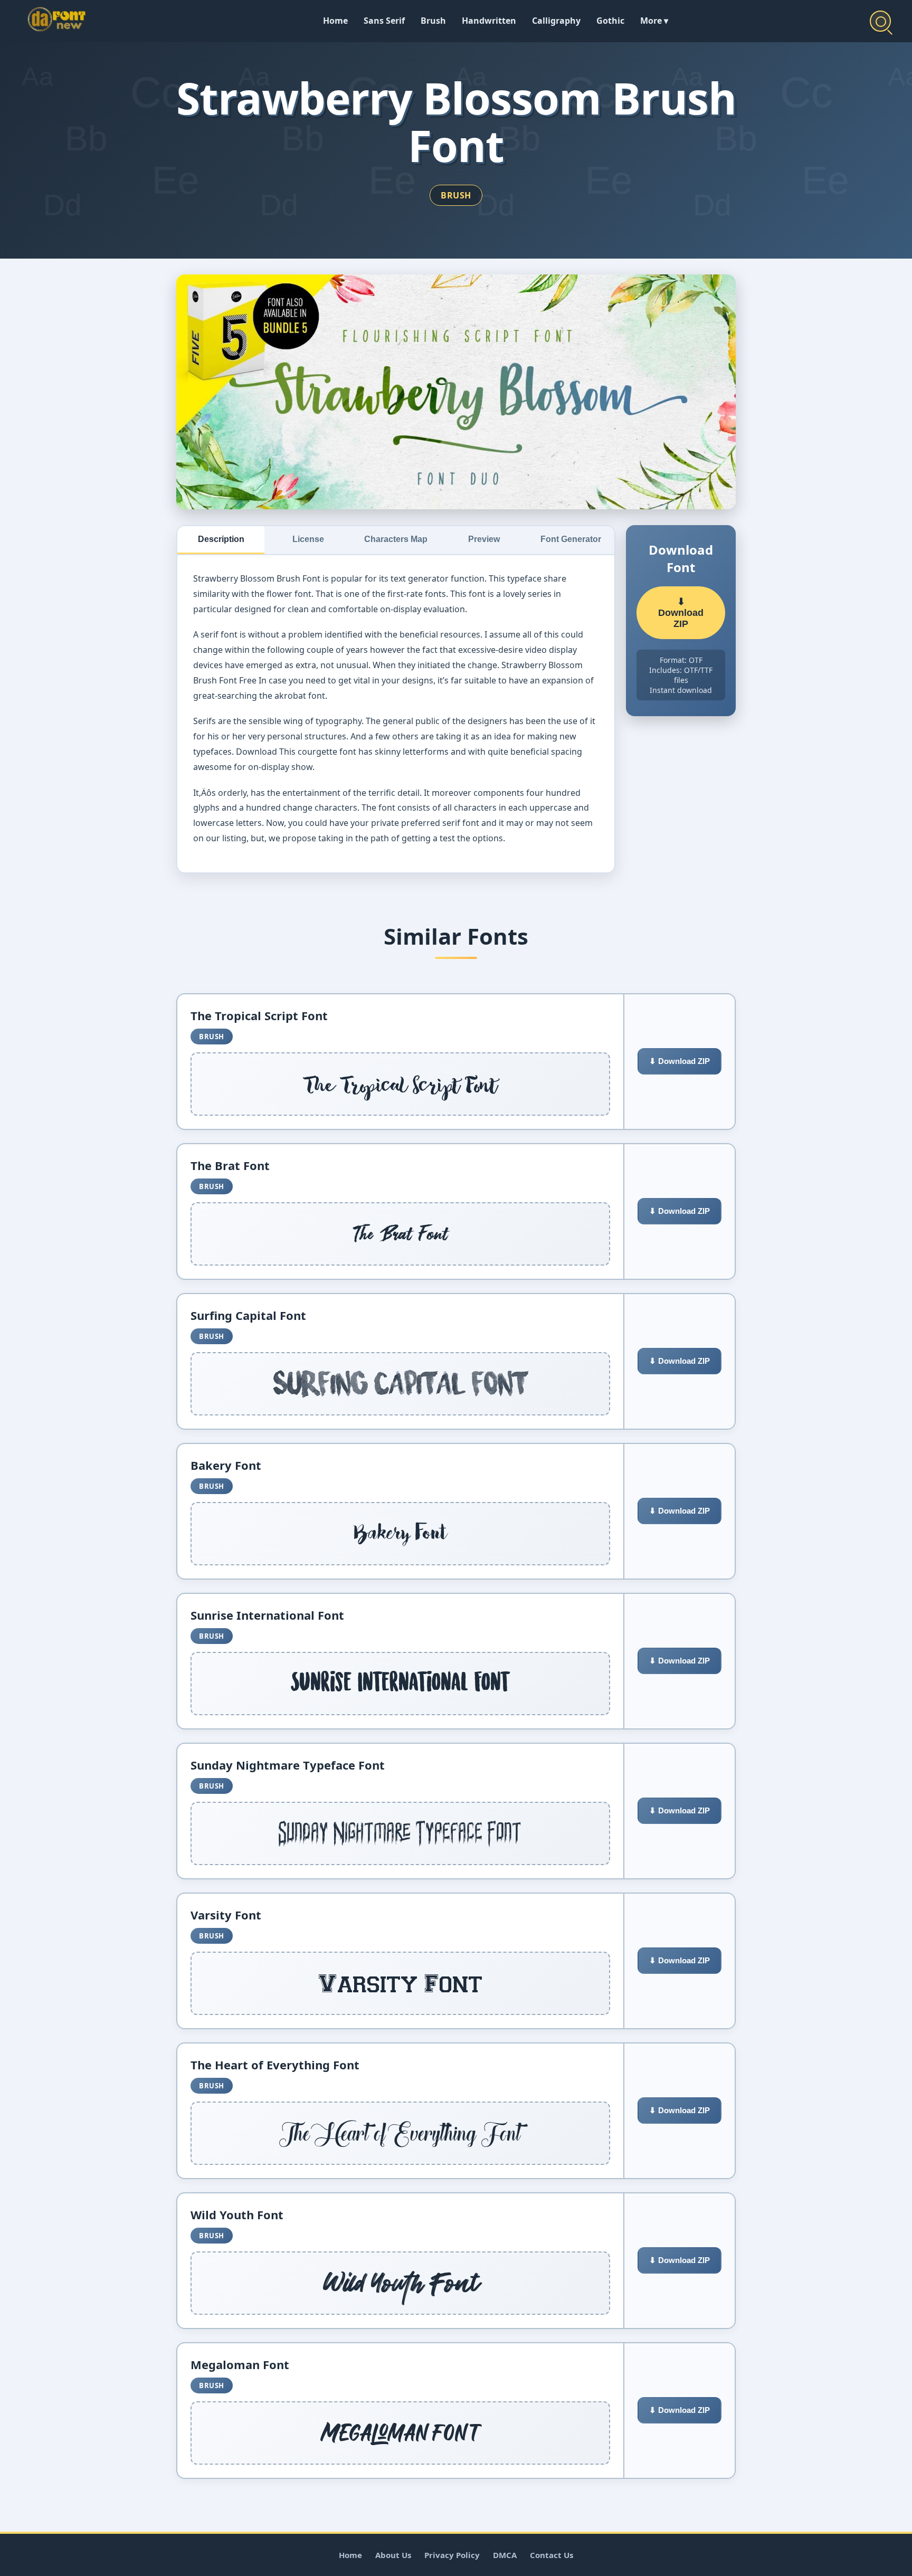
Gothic (610, 21)
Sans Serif (384, 21)
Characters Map (396, 539)
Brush (433, 21)
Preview (484, 539)
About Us (393, 2555)
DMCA (505, 2555)
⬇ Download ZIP (681, 613)
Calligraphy (556, 21)
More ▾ (654, 21)
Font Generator (571, 539)
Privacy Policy (452, 2555)
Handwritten (489, 21)
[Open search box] (880, 21)
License (308, 539)
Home (335, 21)
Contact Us (552, 2555)
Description (221, 539)
